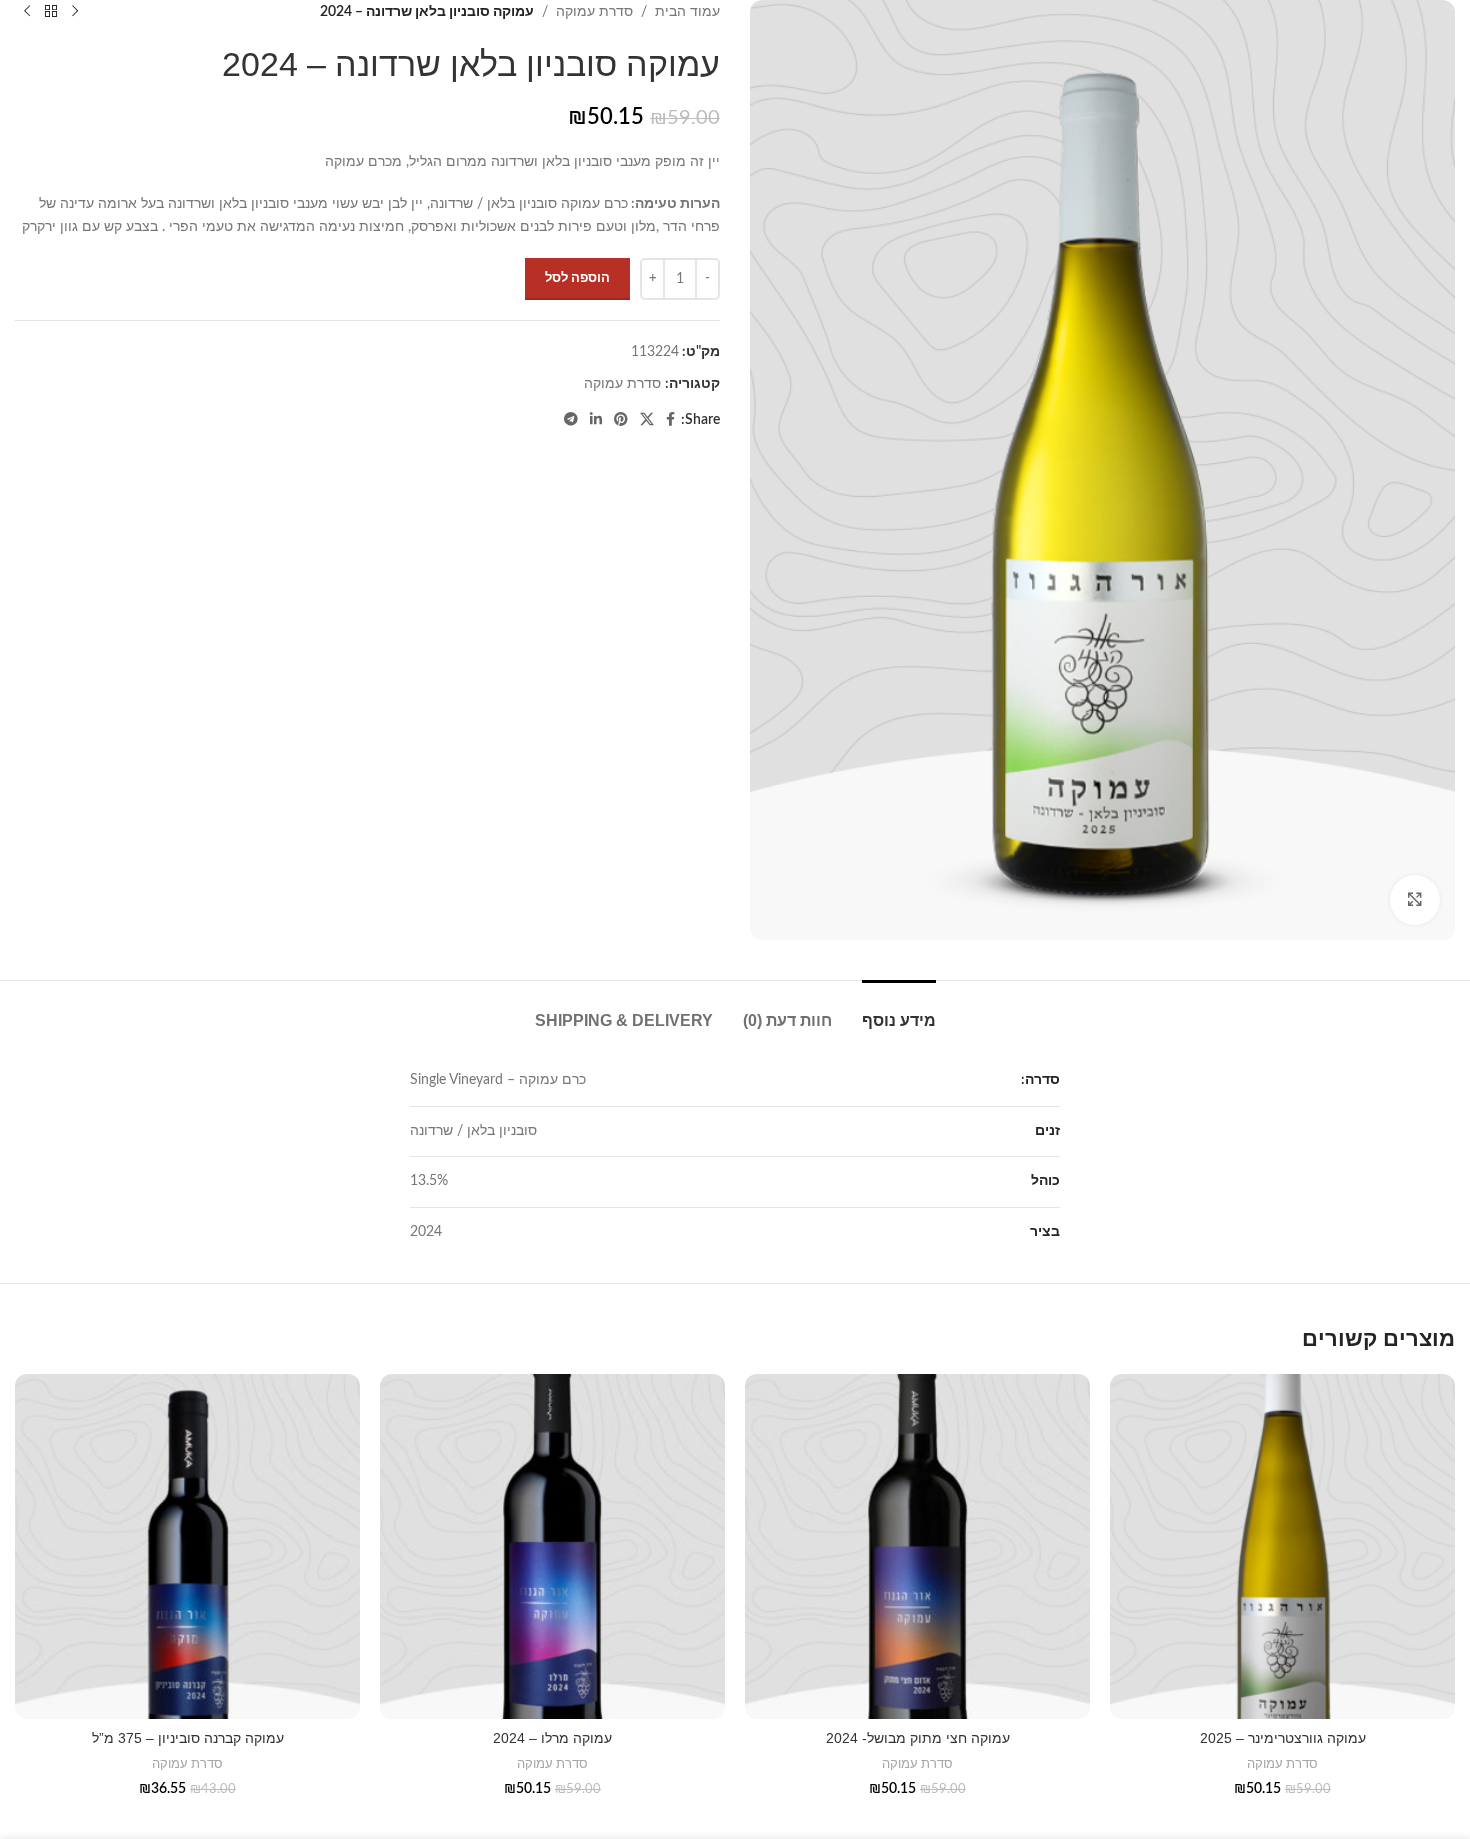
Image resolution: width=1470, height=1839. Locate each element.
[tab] (899, 1010)
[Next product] (27, 12)
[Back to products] (51, 12)
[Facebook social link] (670, 420)
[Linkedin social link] (596, 420)
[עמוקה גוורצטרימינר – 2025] (1282, 1546)
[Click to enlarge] (1415, 900)
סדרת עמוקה (594, 12)
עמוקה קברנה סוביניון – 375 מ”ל (188, 1738)
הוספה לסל (577, 278)
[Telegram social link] (571, 420)
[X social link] (647, 420)
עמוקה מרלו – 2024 (552, 1738)
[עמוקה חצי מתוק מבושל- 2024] (917, 1546)
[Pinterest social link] (621, 420)
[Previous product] (75, 12)
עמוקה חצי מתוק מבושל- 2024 (918, 1738)
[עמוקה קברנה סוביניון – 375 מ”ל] (187, 1546)
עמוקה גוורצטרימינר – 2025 (1283, 1738)
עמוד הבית (687, 12)
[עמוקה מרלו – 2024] (552, 1546)
